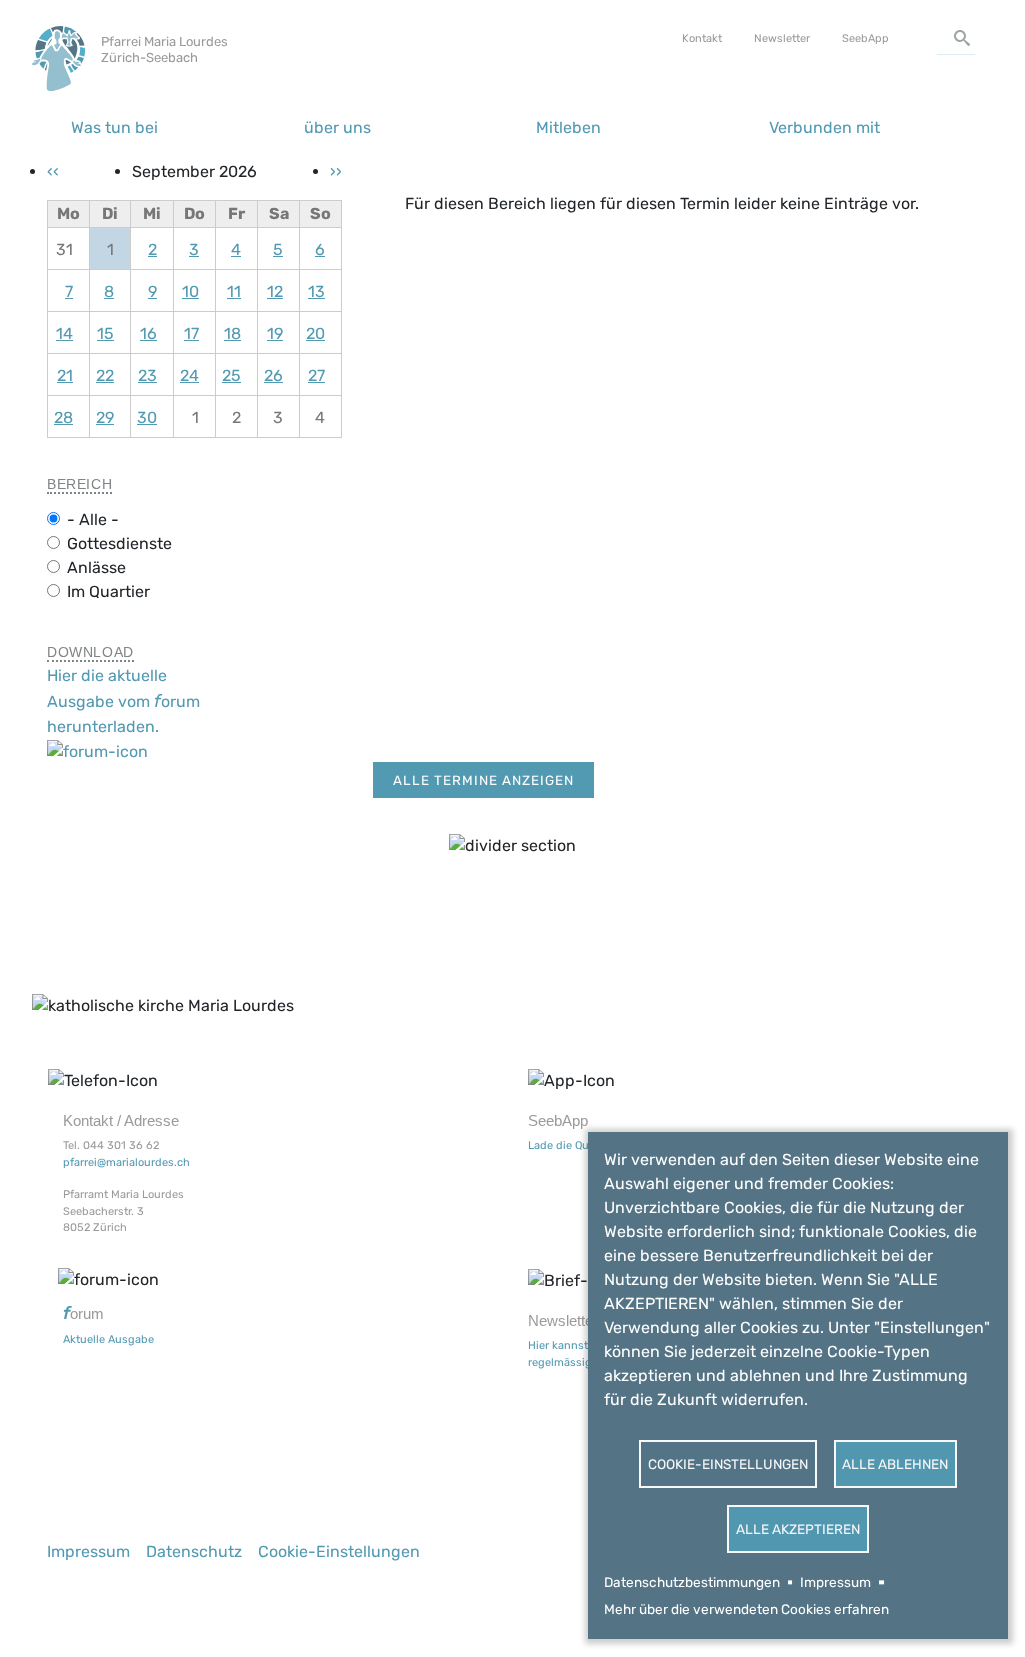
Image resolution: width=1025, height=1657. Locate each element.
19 (275, 333)
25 (231, 375)
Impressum (835, 1582)
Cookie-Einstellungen (728, 1464)
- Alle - (93, 519)
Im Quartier (108, 591)
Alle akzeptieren (798, 1529)
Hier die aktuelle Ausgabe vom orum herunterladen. (123, 700)
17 (191, 333)
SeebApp (865, 38)
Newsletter (782, 38)
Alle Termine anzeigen (483, 780)
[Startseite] (62, 48)
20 (315, 333)
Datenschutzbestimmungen (692, 1582)
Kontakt (702, 38)
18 (232, 333)
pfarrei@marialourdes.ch (126, 1162)
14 (64, 333)
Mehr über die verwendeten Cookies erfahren (746, 1609)
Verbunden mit (824, 127)
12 (275, 291)
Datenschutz (194, 1551)
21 (65, 375)
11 (234, 291)
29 (105, 417)
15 (105, 333)
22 (105, 375)
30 (147, 417)
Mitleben (568, 127)
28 (63, 417)
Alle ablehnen (895, 1464)
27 (316, 375)
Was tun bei (114, 127)
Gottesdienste (119, 543)
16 (148, 333)
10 (190, 291)
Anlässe (96, 567)
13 (316, 291)
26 (273, 375)
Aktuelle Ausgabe (108, 1339)
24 (189, 375)
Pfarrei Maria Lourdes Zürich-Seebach (164, 49)
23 (147, 375)
